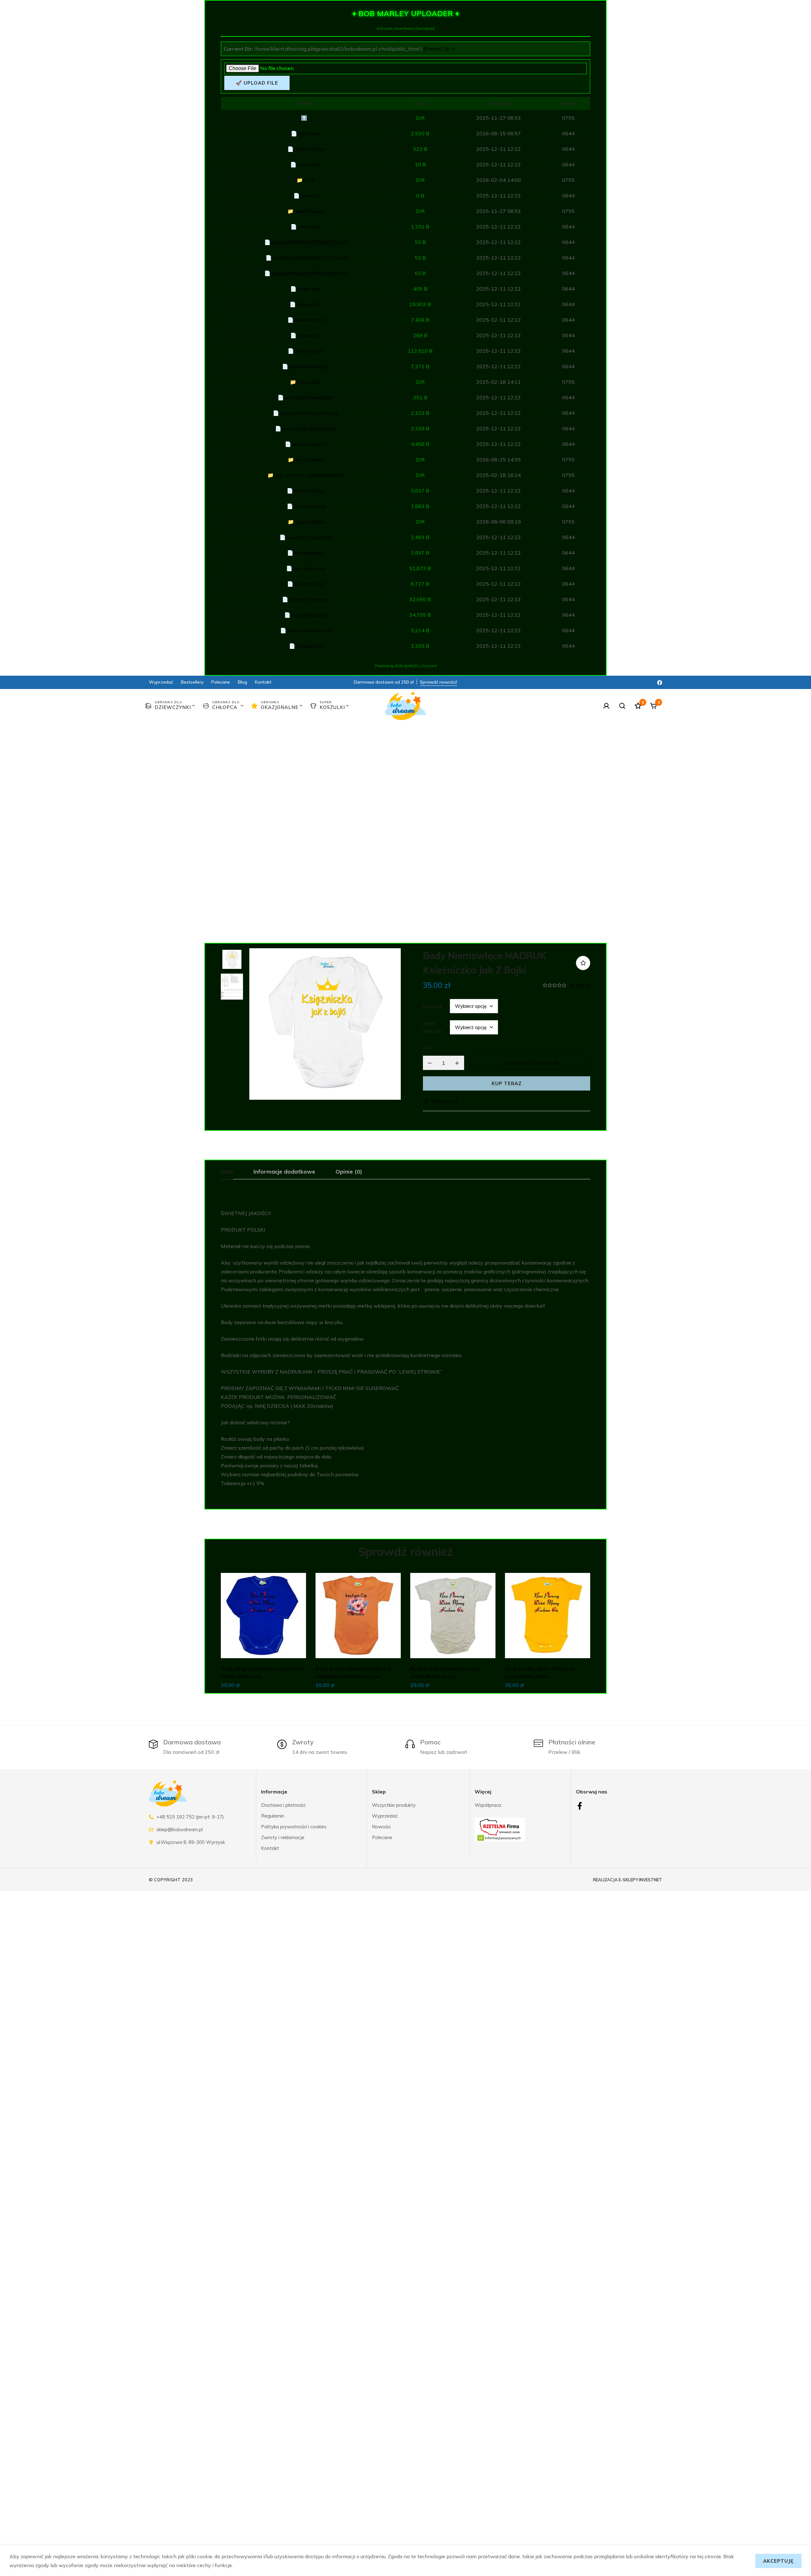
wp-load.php (310, 553)
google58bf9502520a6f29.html (310, 242)
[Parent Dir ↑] (439, 49)
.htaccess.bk (310, 149)
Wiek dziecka (432, 1027)
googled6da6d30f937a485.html (310, 273)
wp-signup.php (310, 615)
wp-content (310, 460)
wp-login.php (310, 568)
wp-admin (310, 382)
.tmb (310, 180)
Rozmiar (432, 1006)
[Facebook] (660, 682)
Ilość (428, 1047)
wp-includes (310, 522)
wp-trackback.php (310, 630)
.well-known (310, 211)
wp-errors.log (310, 506)
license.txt (310, 304)
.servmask (310, 164)
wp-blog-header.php (310, 397)
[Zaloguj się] (606, 706)
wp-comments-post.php (310, 413)
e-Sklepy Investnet (640, 1880)
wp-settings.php (310, 599)
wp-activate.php (310, 366)
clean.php (310, 227)
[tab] (227, 1172)
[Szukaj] (622, 706)
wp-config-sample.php (310, 428)
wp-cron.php (310, 491)
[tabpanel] (405, 1348)
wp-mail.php (310, 584)
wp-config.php (310, 444)
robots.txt (310, 335)
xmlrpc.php (310, 646)
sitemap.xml (310, 351)
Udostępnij (444, 1101)
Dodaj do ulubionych (583, 963)
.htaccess (310, 133)
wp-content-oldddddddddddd (310, 475)
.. (310, 118)
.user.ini (310, 196)
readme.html (310, 320)
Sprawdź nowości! (438, 682)
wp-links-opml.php (310, 537)
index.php (310, 289)
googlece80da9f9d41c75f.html (310, 258)
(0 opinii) (580, 985)
